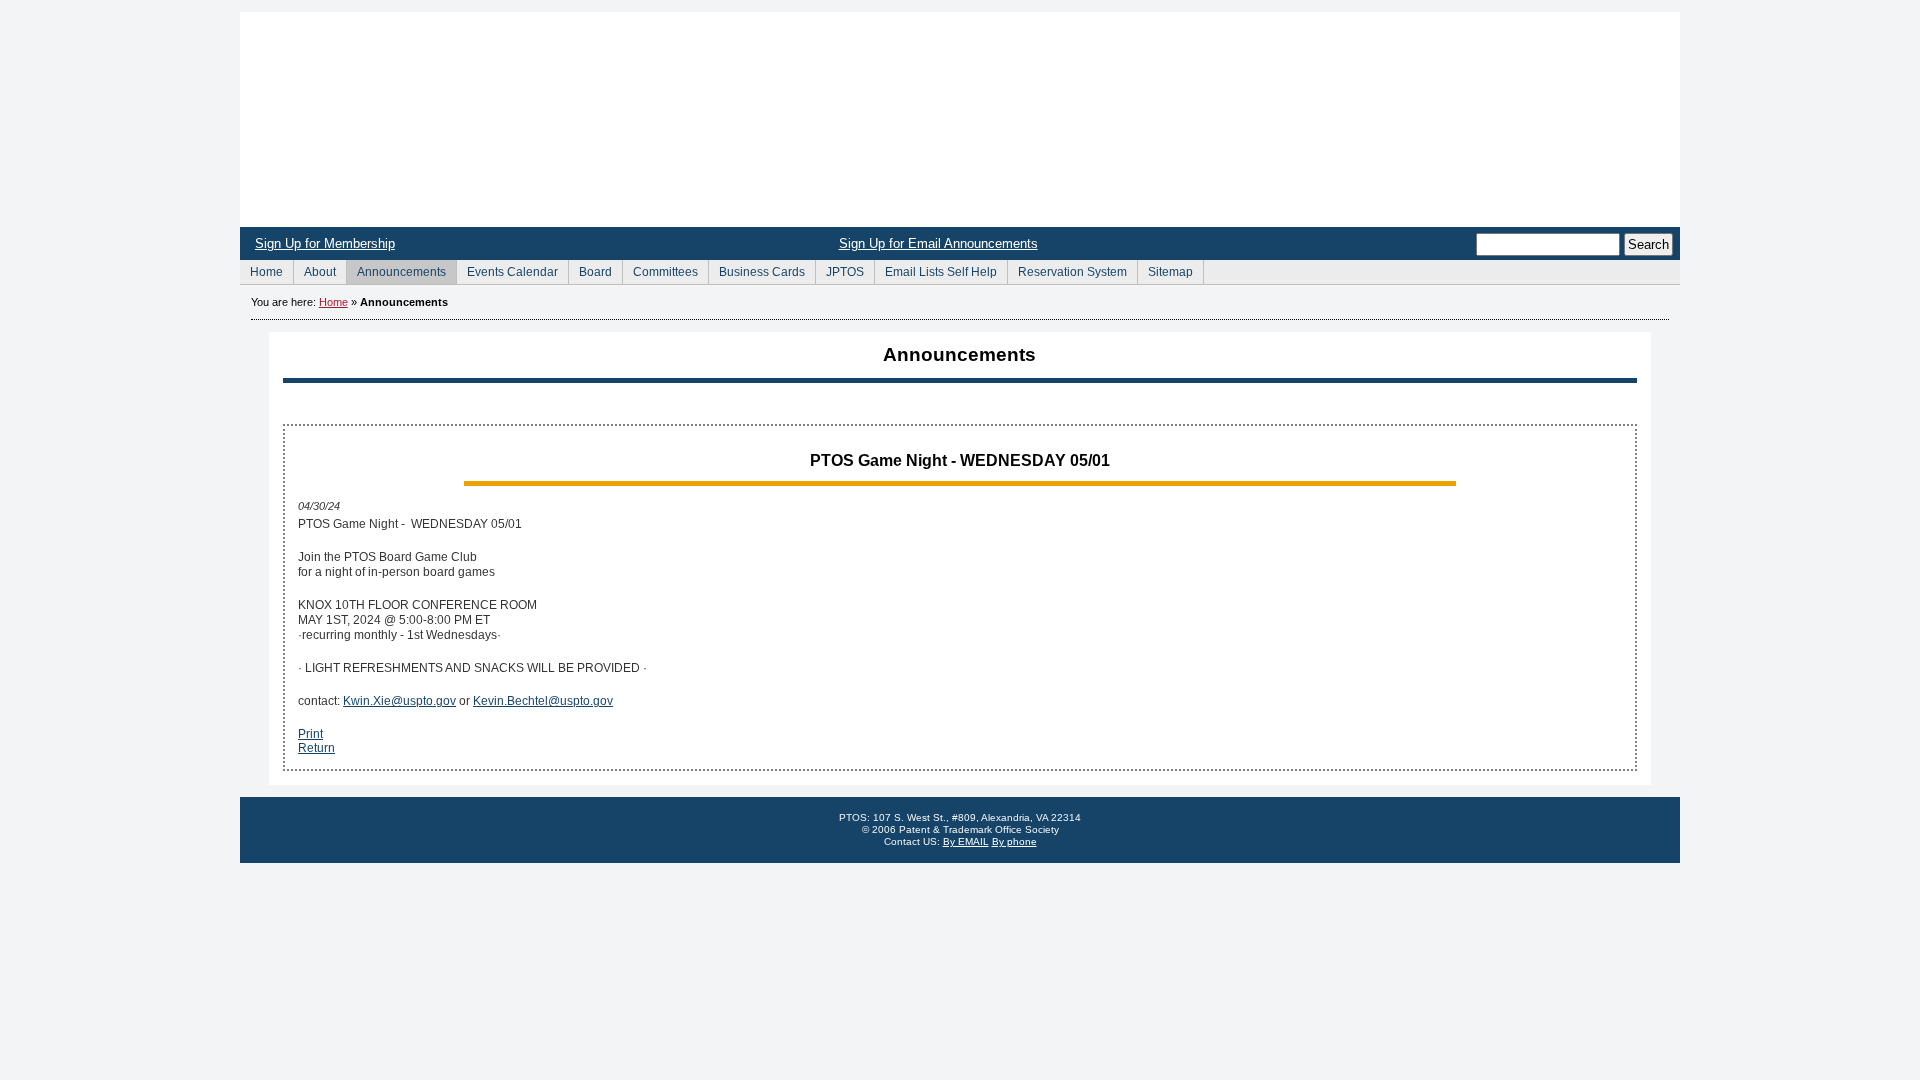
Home (960, 119)
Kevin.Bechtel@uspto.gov (543, 701)
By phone (1014, 841)
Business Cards (756, 269)
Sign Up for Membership (325, 243)
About (314, 269)
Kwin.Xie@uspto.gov (399, 701)
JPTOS (839, 269)
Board (590, 269)
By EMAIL (966, 841)
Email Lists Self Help (935, 269)
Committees (660, 269)
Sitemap (1165, 269)
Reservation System (1067, 269)
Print (310, 734)
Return (316, 748)
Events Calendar (507, 269)
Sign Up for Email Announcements (938, 243)
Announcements (396, 269)
